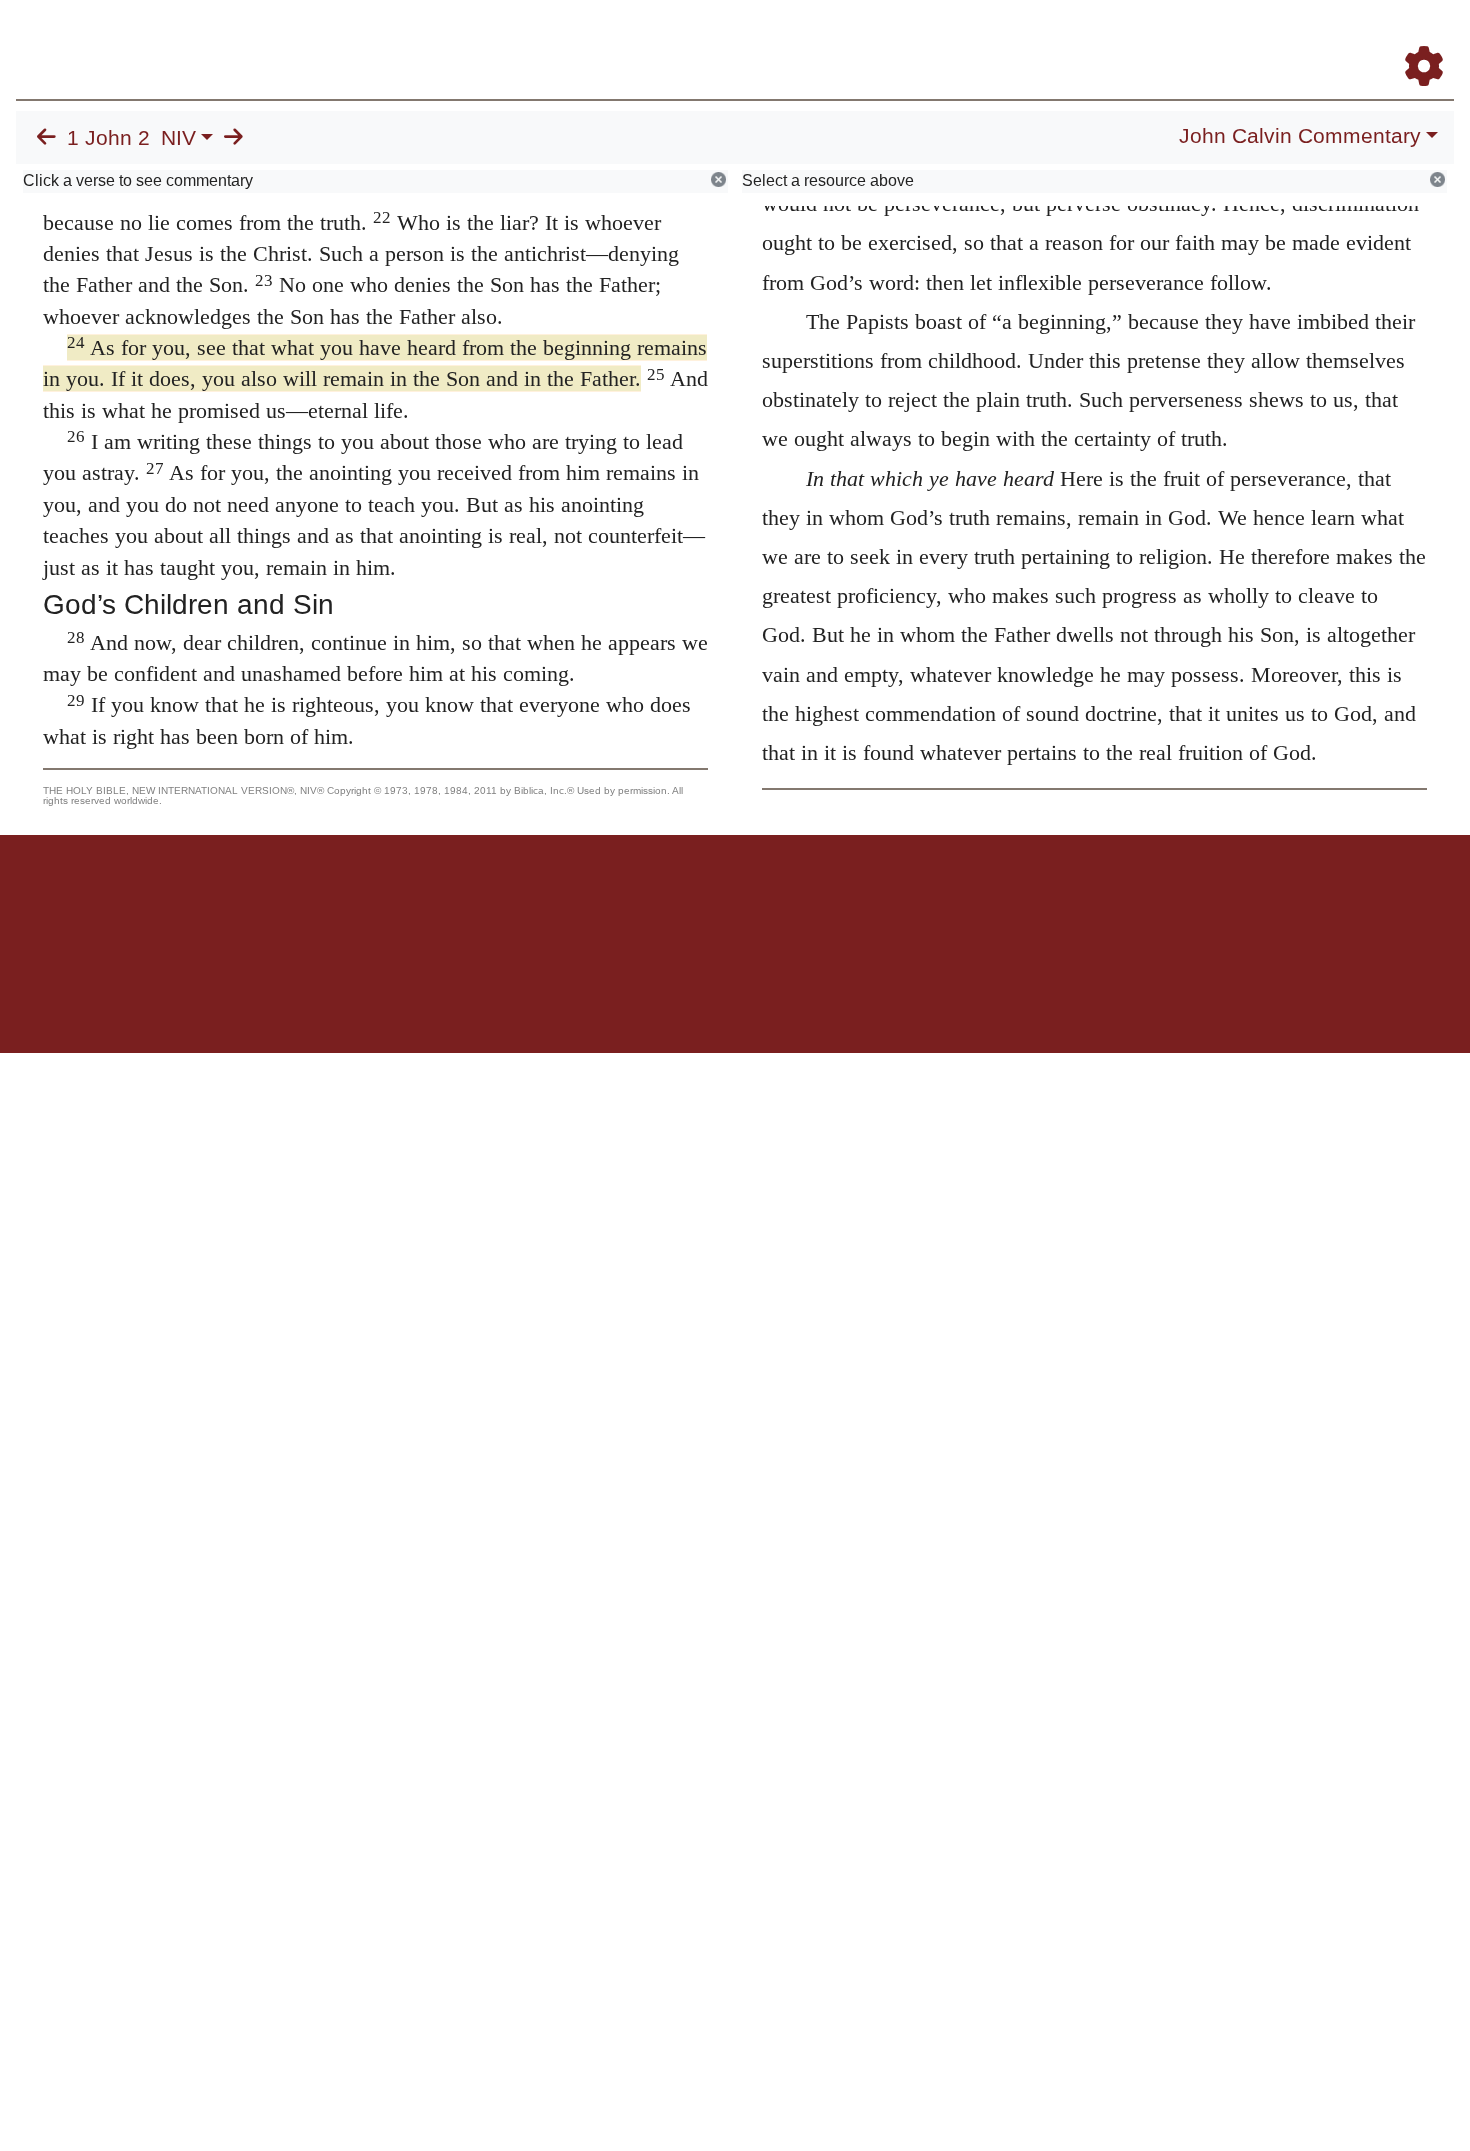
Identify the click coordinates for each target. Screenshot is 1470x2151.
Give (905, 904)
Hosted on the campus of (635, 994)
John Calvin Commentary (1300, 136)
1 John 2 (108, 138)
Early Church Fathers (937, 38)
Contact (868, 904)
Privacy (824, 904)
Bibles (696, 904)
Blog (1188, 38)
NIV (178, 138)
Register (1415, 38)
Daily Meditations (1092, 38)
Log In (1345, 38)
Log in (568, 904)
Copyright (777, 904)
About (732, 904)
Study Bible (1264, 38)
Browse (805, 38)
